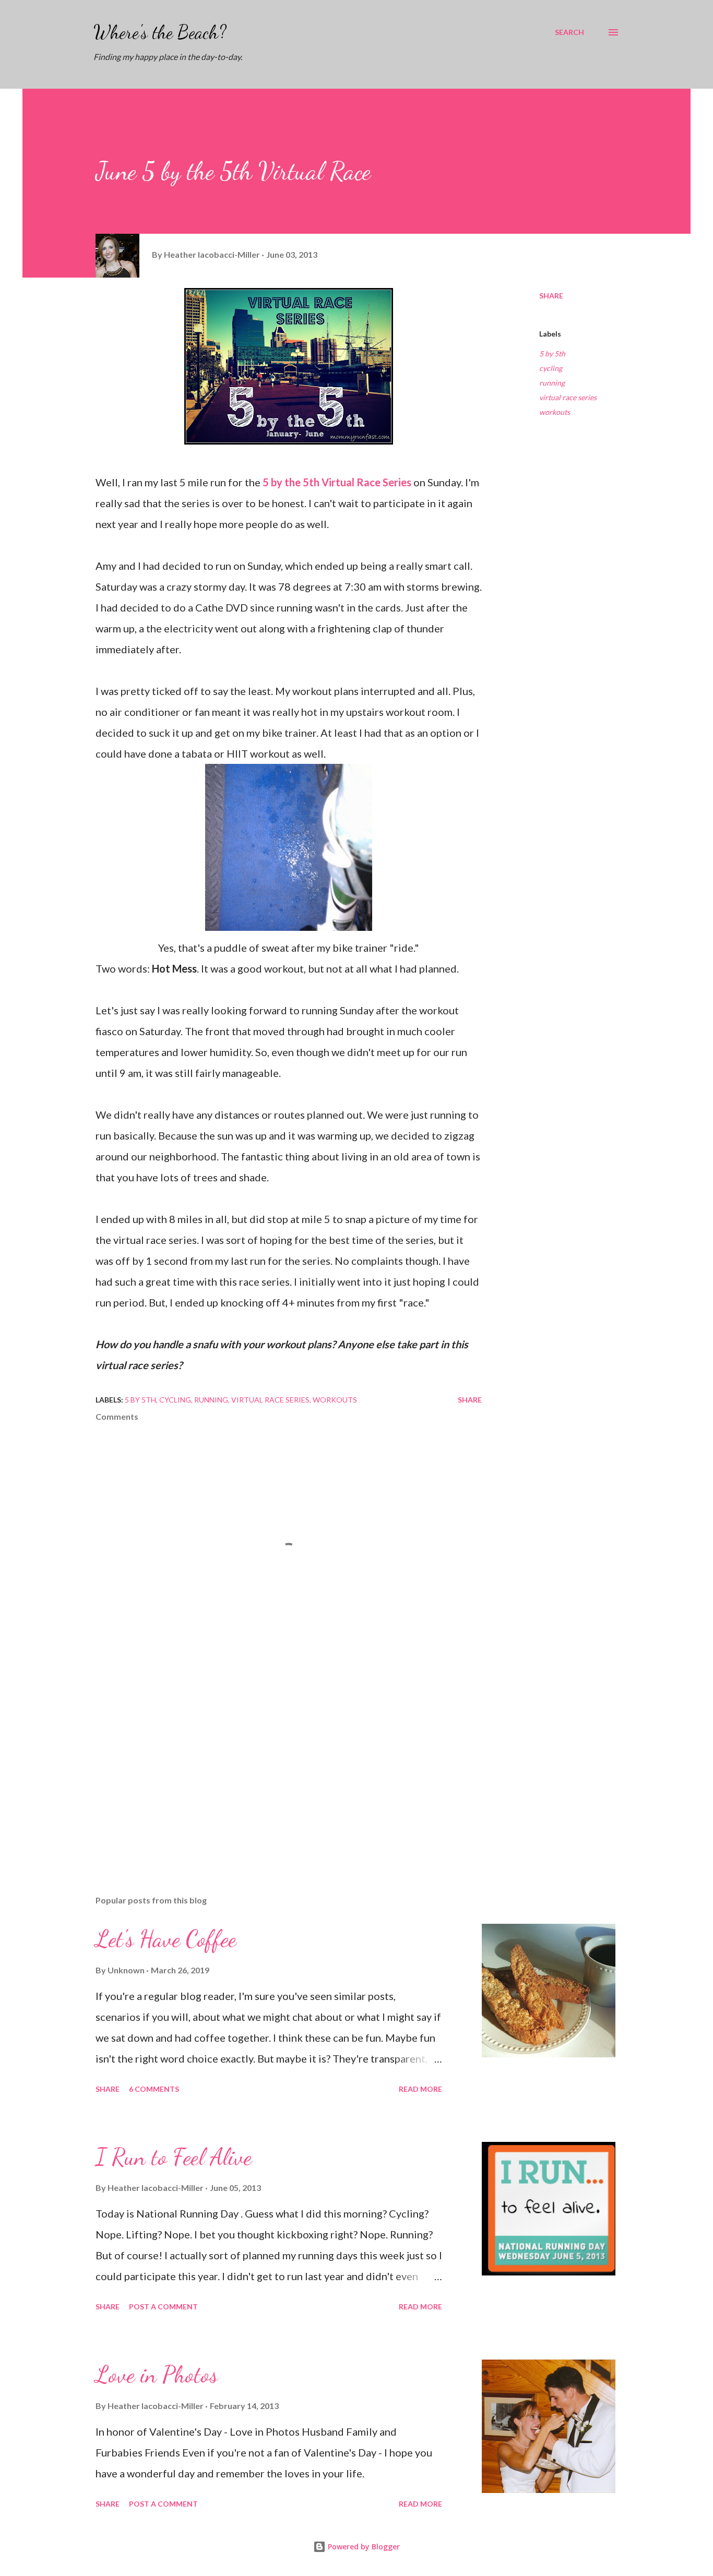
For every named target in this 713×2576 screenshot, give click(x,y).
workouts (555, 412)
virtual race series (568, 397)
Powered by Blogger (363, 2547)
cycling (551, 368)
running (552, 383)
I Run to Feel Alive (174, 2157)
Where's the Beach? (160, 32)
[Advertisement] (272, 1765)
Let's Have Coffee (166, 1939)
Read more (420, 2089)
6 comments (154, 2089)
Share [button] (551, 296)
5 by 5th (552, 354)
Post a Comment (163, 2307)
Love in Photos (157, 2375)
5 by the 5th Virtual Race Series (337, 482)
